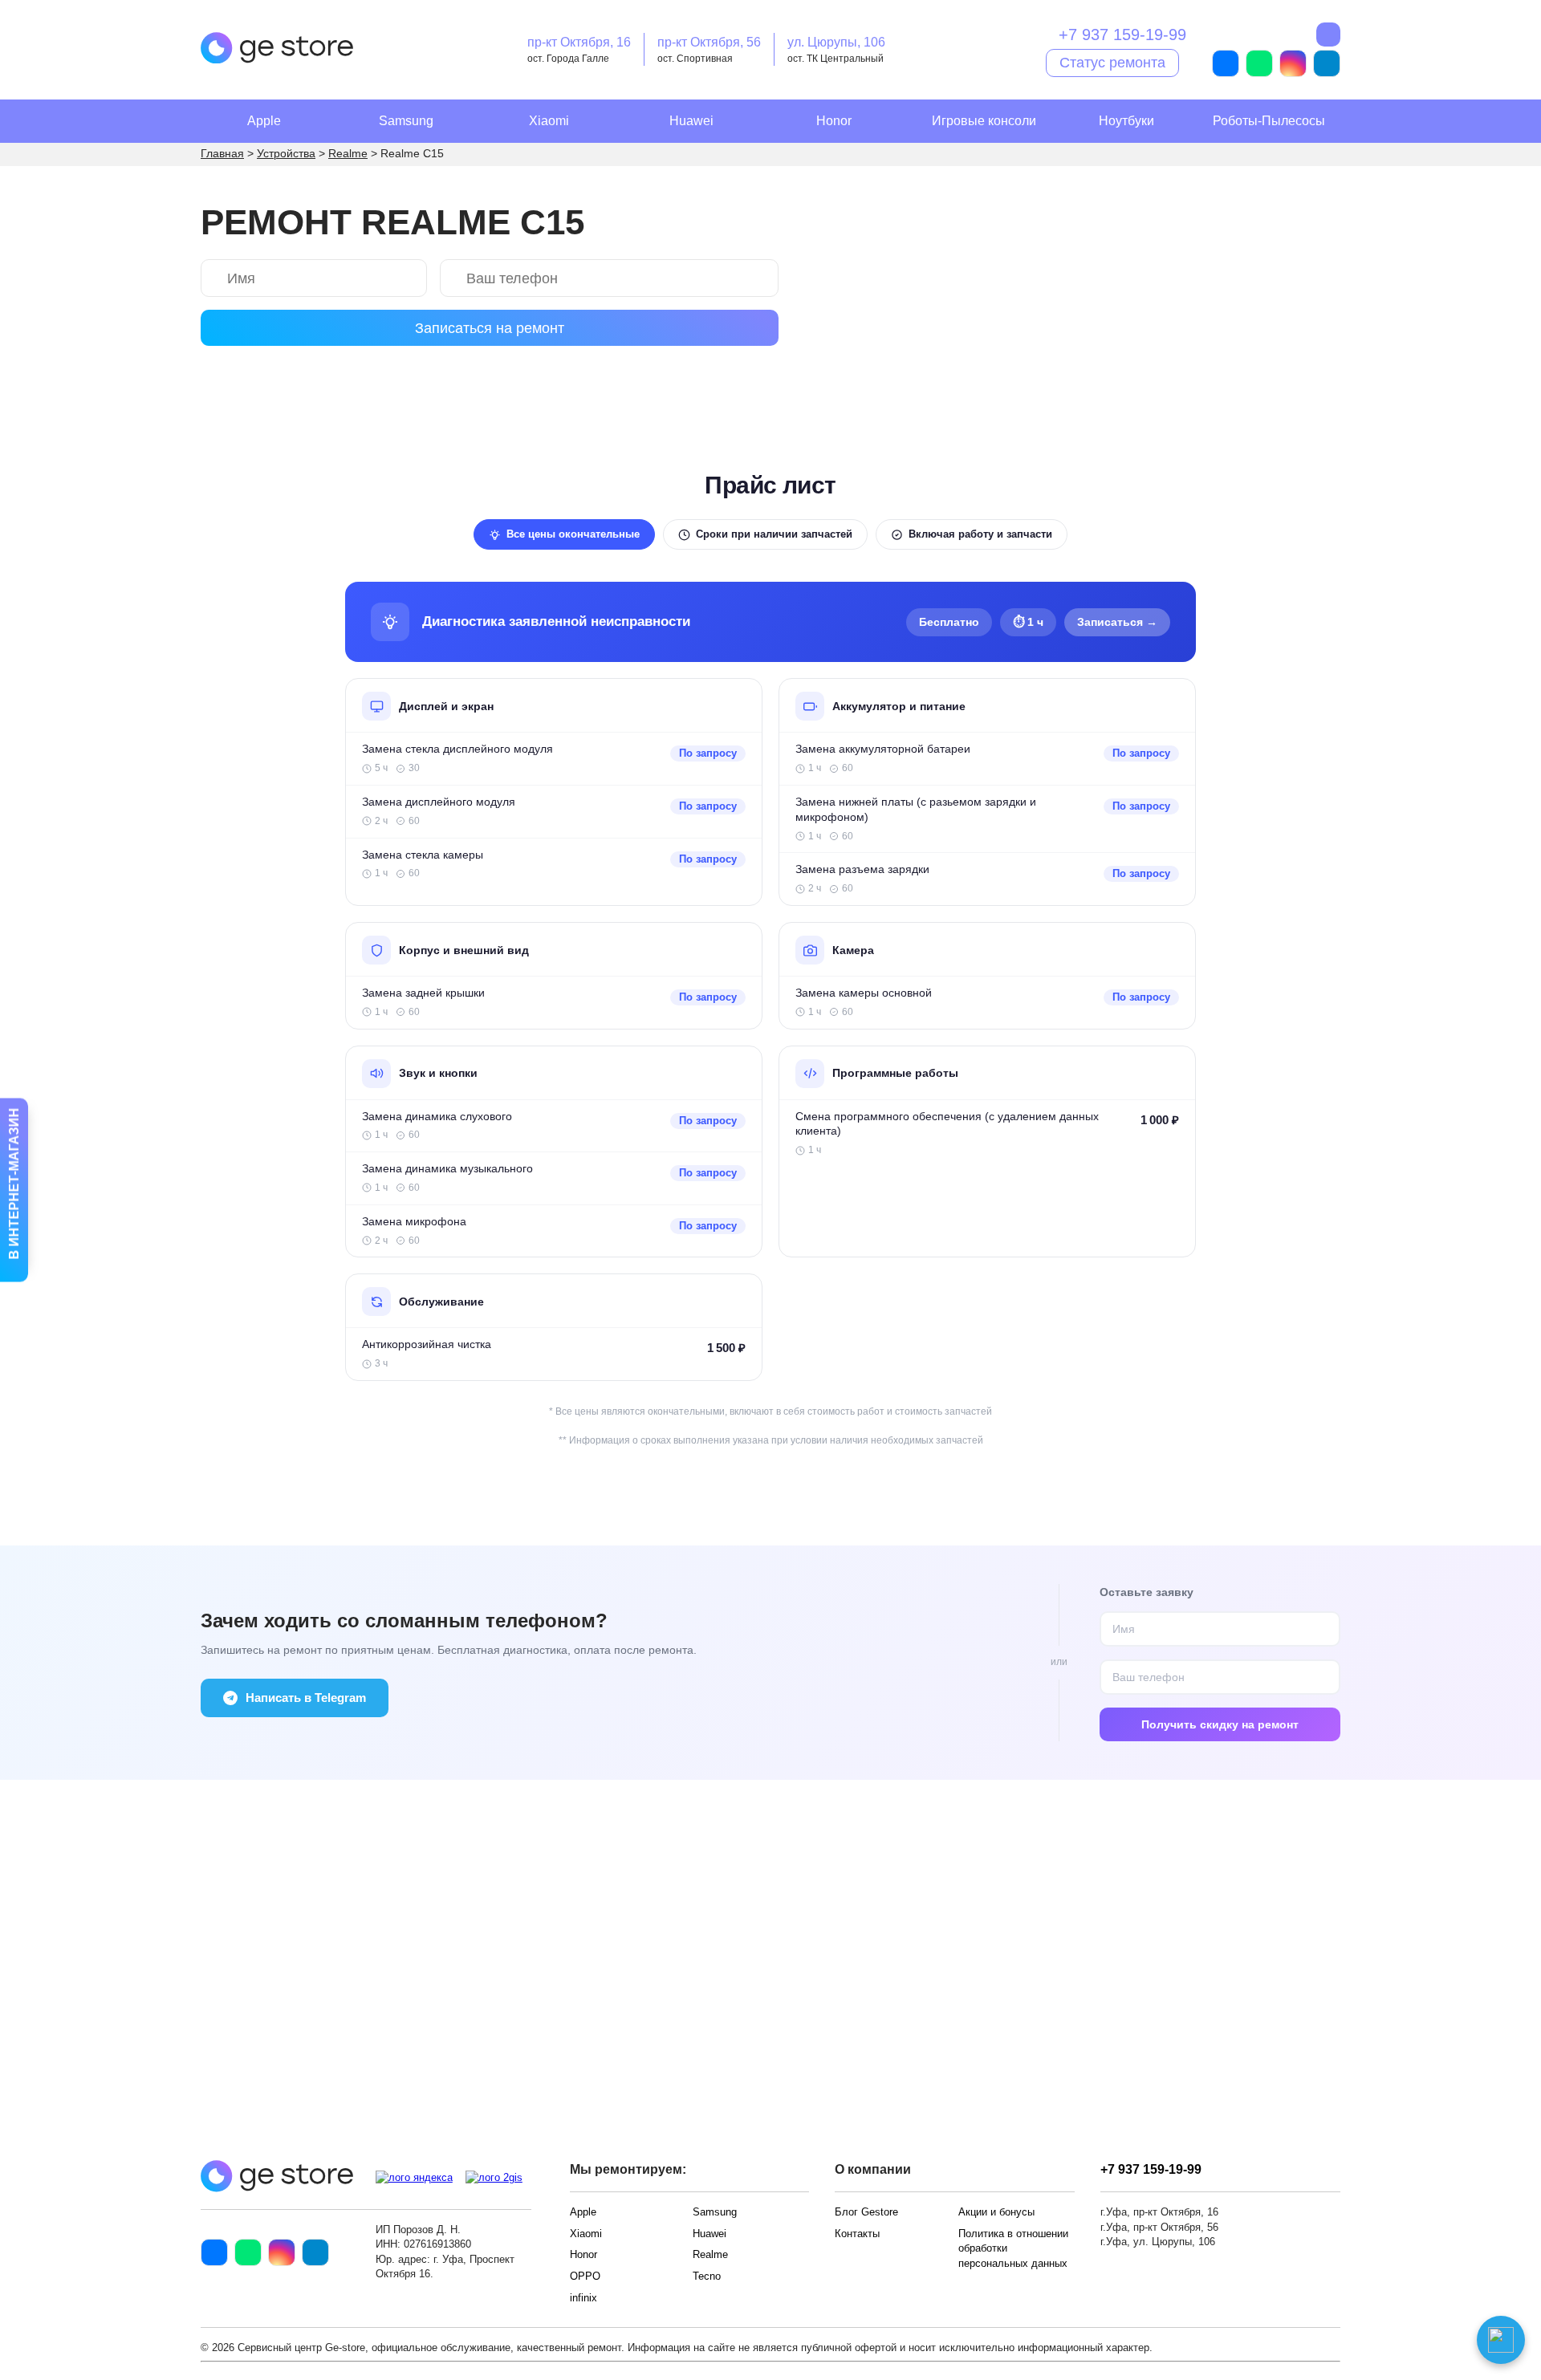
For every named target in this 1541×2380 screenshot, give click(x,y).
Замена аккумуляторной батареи (883, 749)
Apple (264, 121)
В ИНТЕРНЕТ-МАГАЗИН (14, 1186)
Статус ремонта (1112, 62)
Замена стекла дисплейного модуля (457, 749)
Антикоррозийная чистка (427, 1344)
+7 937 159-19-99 (1122, 35)
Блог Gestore (866, 2212)
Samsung (406, 121)
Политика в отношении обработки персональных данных (1013, 2248)
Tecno (707, 2276)
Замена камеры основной (864, 993)
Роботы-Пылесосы (1269, 121)
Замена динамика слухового (437, 1117)
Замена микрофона (414, 1222)
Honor (834, 121)
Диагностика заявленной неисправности (556, 621)
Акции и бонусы (996, 2212)
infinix (583, 2298)
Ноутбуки (1126, 121)
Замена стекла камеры (423, 855)
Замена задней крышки (423, 993)
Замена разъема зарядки (862, 869)
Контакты (857, 2234)
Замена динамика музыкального (447, 1169)
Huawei (691, 121)
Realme (710, 2254)
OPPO (585, 2276)
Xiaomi (549, 121)
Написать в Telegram (306, 1698)
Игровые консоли (984, 121)
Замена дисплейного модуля (439, 802)
